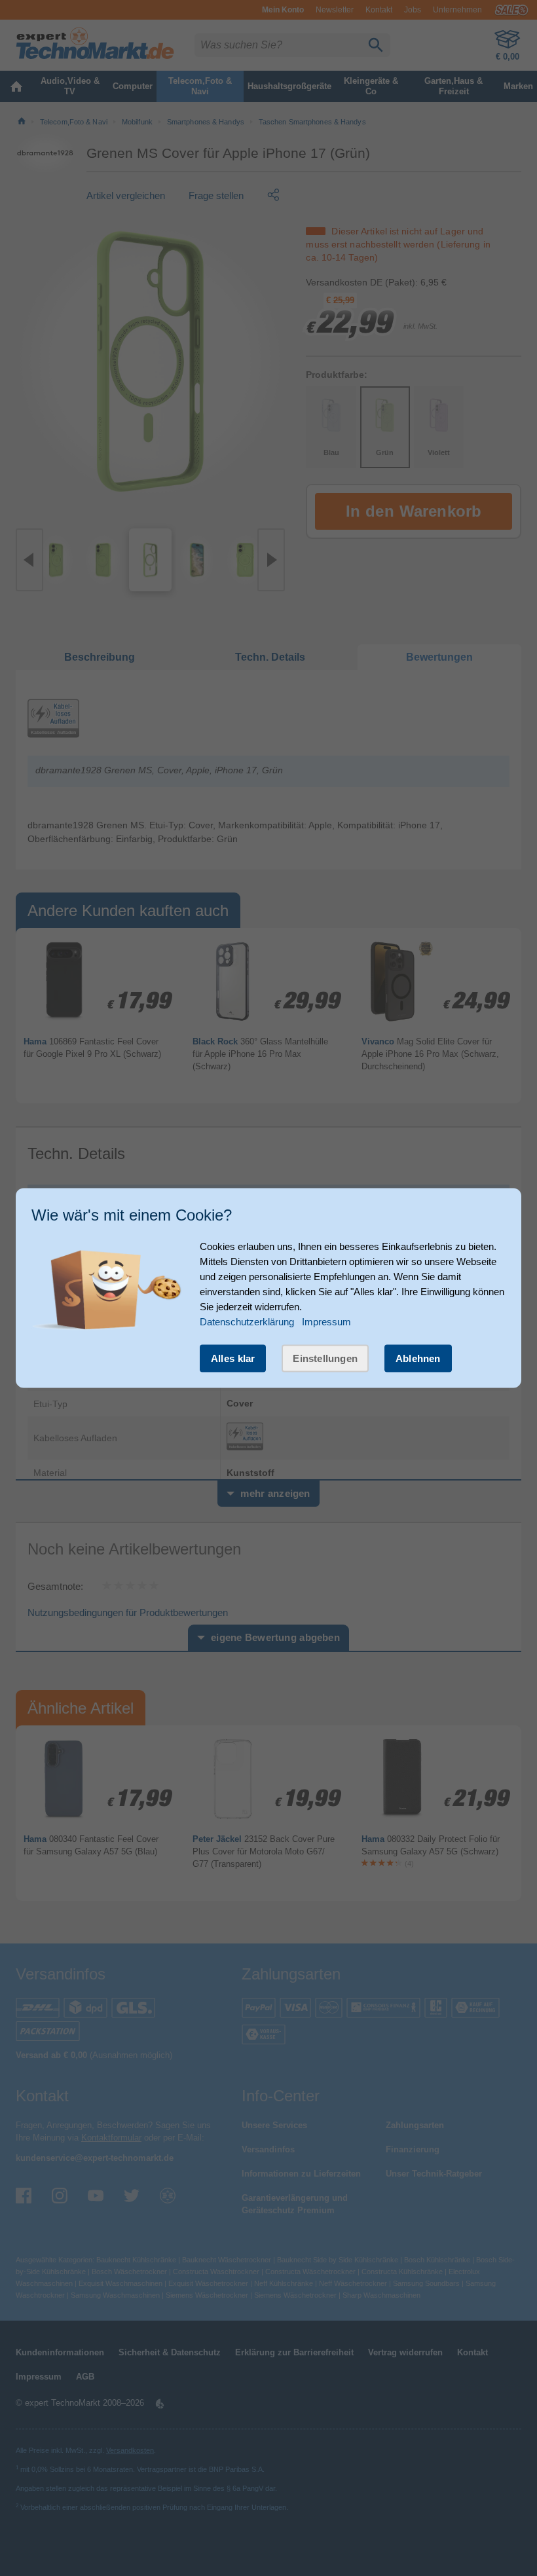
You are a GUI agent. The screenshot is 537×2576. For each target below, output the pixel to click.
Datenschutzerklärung (247, 1321)
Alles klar (233, 1358)
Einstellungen (325, 1358)
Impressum (326, 1321)
